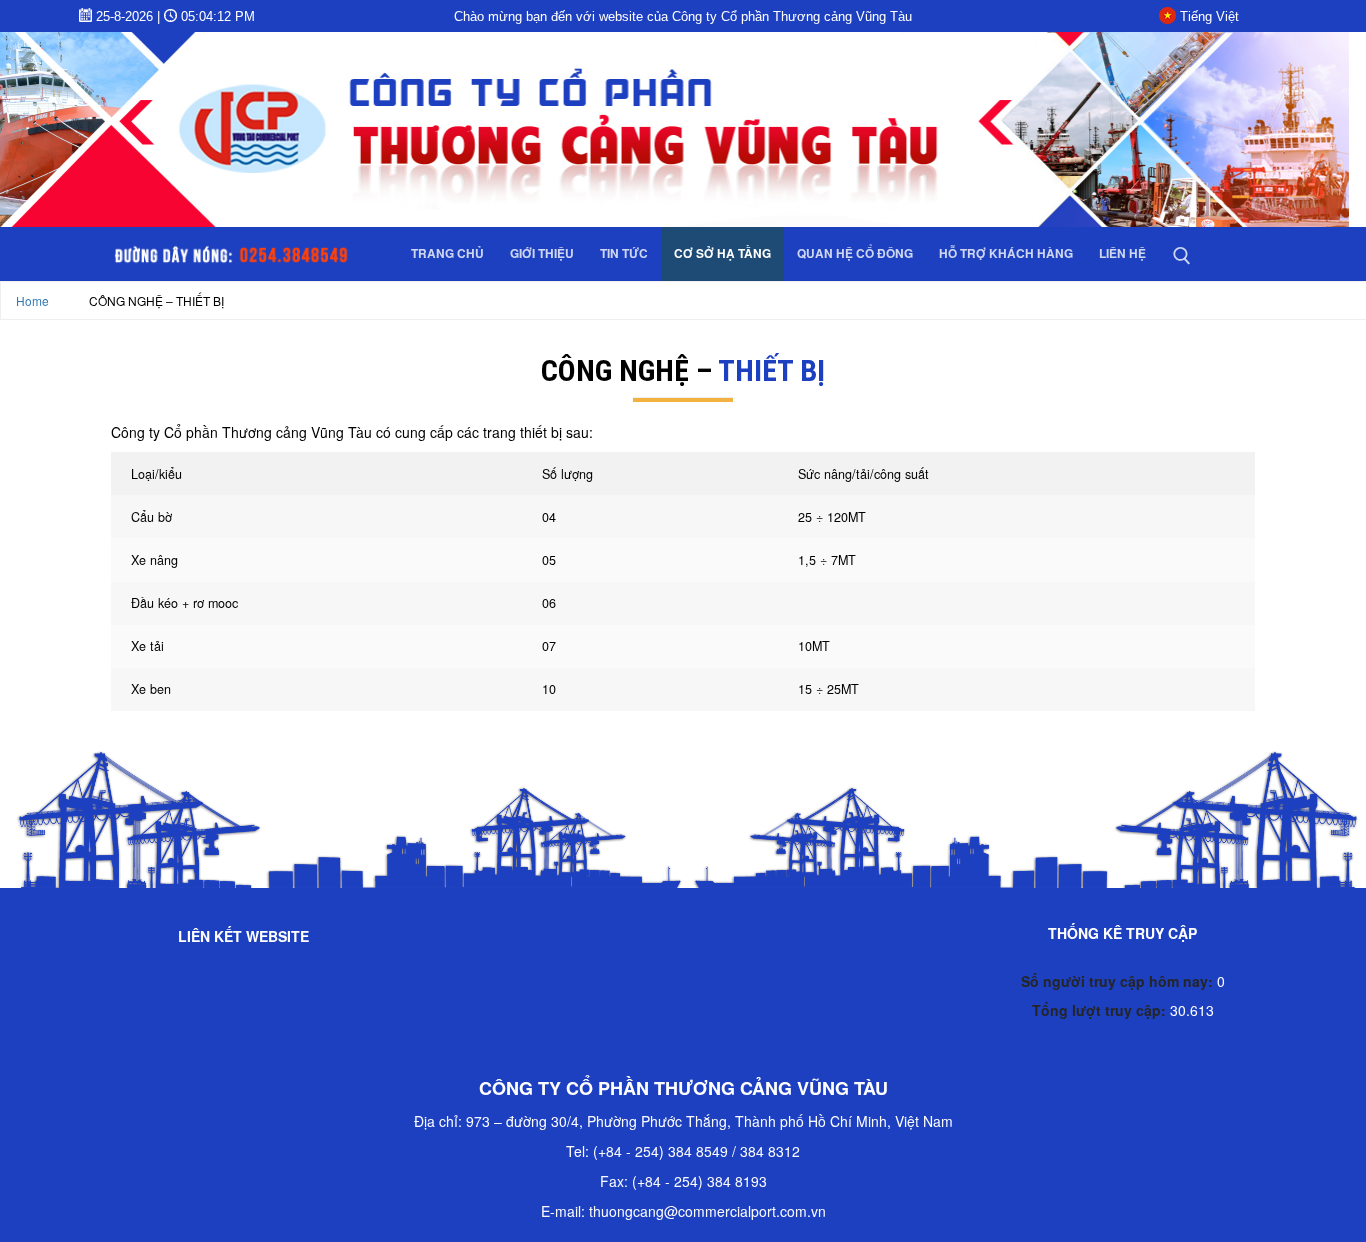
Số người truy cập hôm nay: (1119, 981)
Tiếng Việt (1209, 16)
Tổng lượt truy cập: (1101, 1010)
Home (32, 300)
